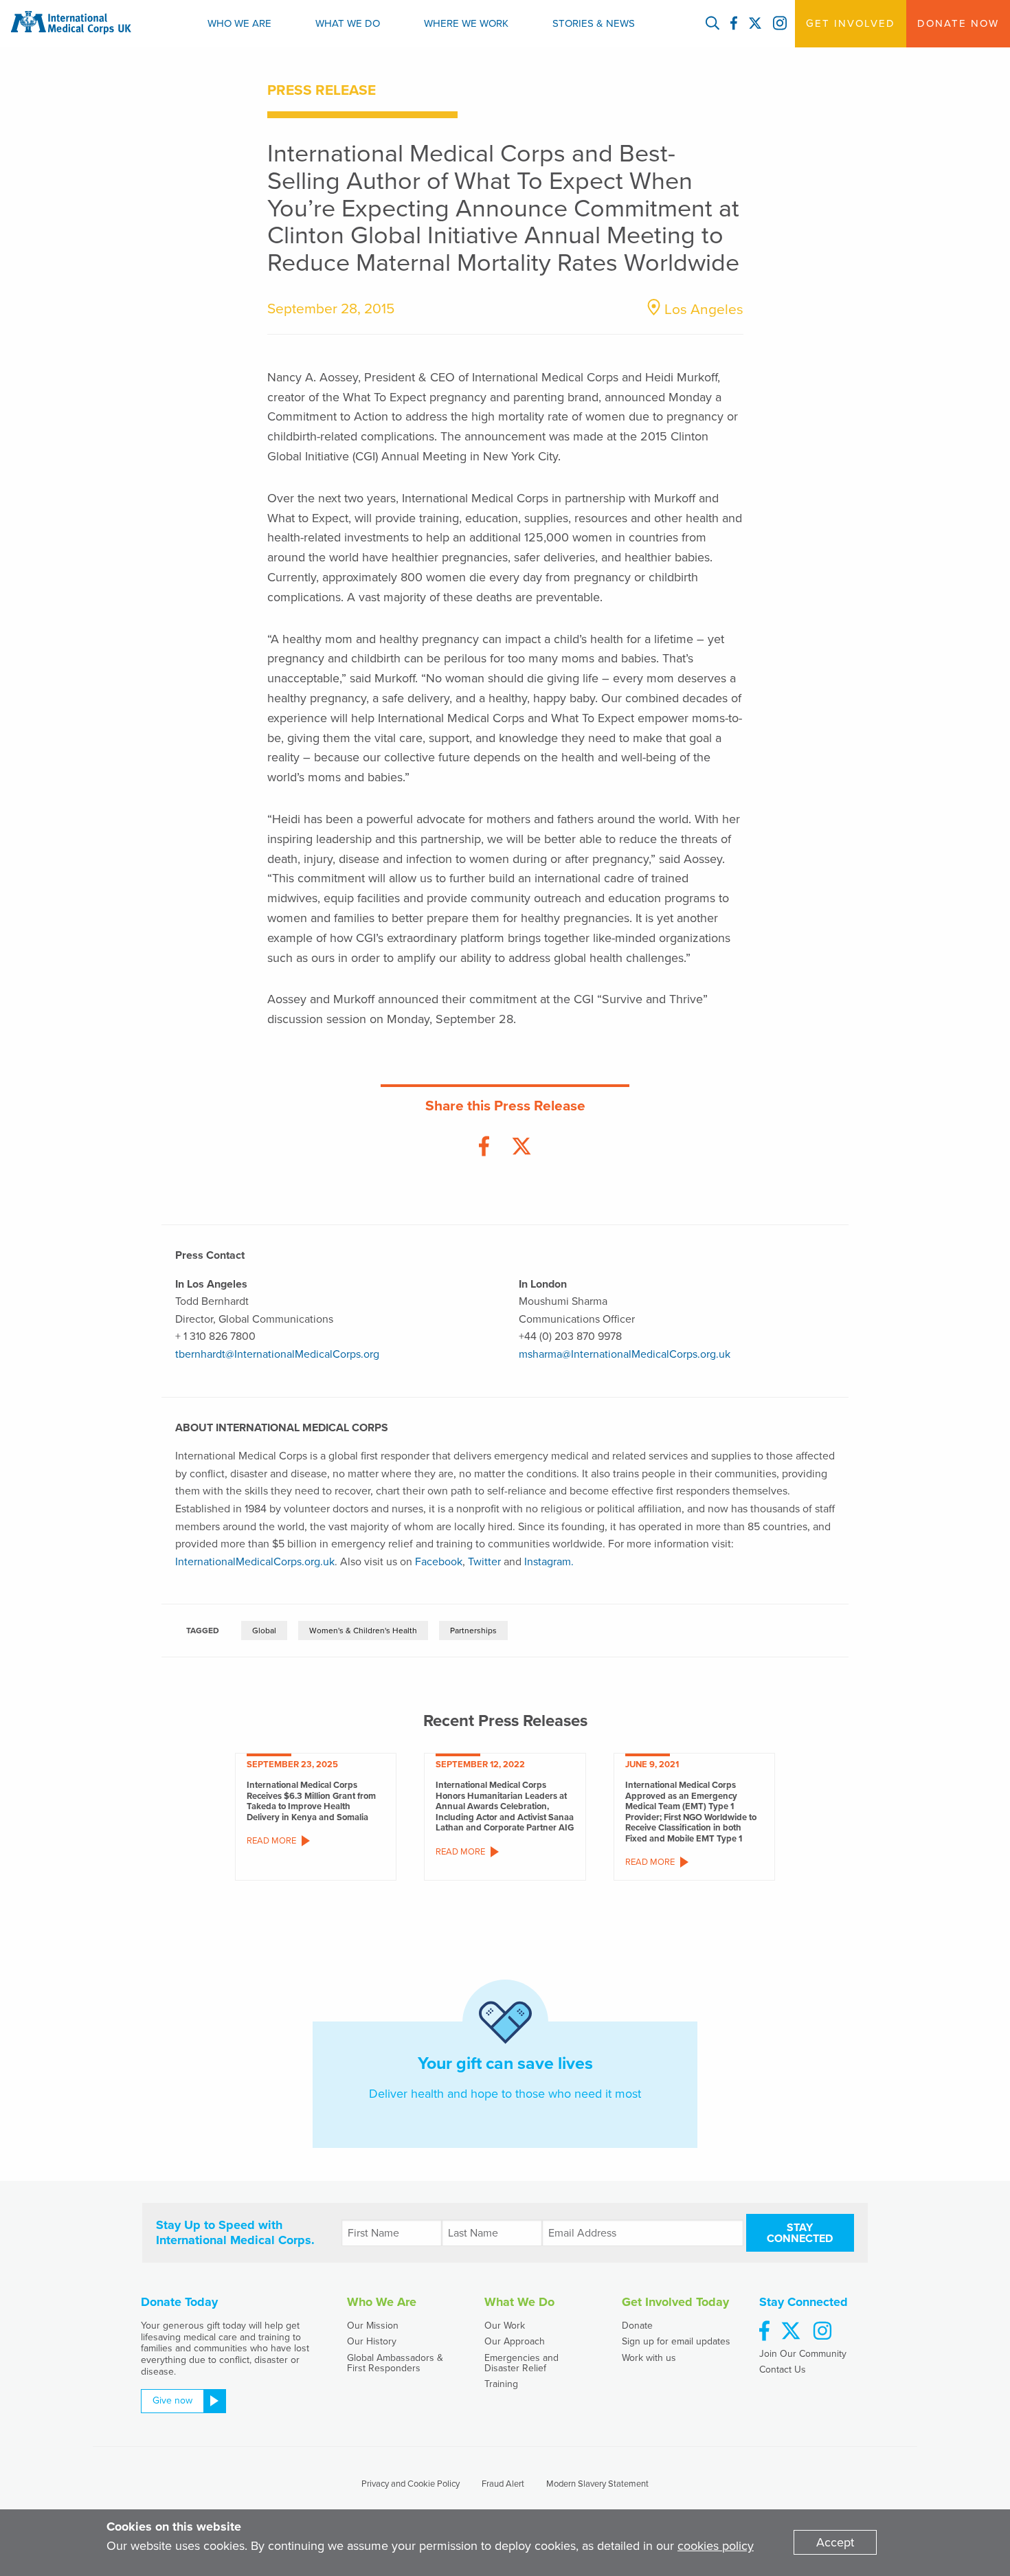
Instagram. (549, 1562)
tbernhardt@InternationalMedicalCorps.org (277, 1354)
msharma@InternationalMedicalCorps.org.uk (625, 1354)
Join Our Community (803, 2354)
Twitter (484, 1562)
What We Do (348, 23)
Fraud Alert (503, 2484)
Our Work (505, 2326)
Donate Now (958, 23)
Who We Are (239, 23)
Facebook (439, 1562)
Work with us (649, 2358)
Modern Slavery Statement (597, 2484)
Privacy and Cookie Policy (411, 2484)
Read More (271, 1841)
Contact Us (783, 2370)
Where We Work (466, 23)
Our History (372, 2341)
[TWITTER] (755, 24)
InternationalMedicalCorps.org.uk (255, 1562)
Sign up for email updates (676, 2341)
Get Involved (851, 23)
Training (501, 2384)
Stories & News (594, 23)
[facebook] (764, 2332)
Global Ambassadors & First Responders (395, 2363)
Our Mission (373, 2326)
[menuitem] (239, 24)
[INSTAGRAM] (780, 24)
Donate (637, 2326)
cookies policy (716, 2546)
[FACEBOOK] (734, 24)
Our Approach (515, 2341)
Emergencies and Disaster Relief (521, 2363)
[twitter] (791, 2332)
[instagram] (822, 2332)
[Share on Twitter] (521, 1147)
